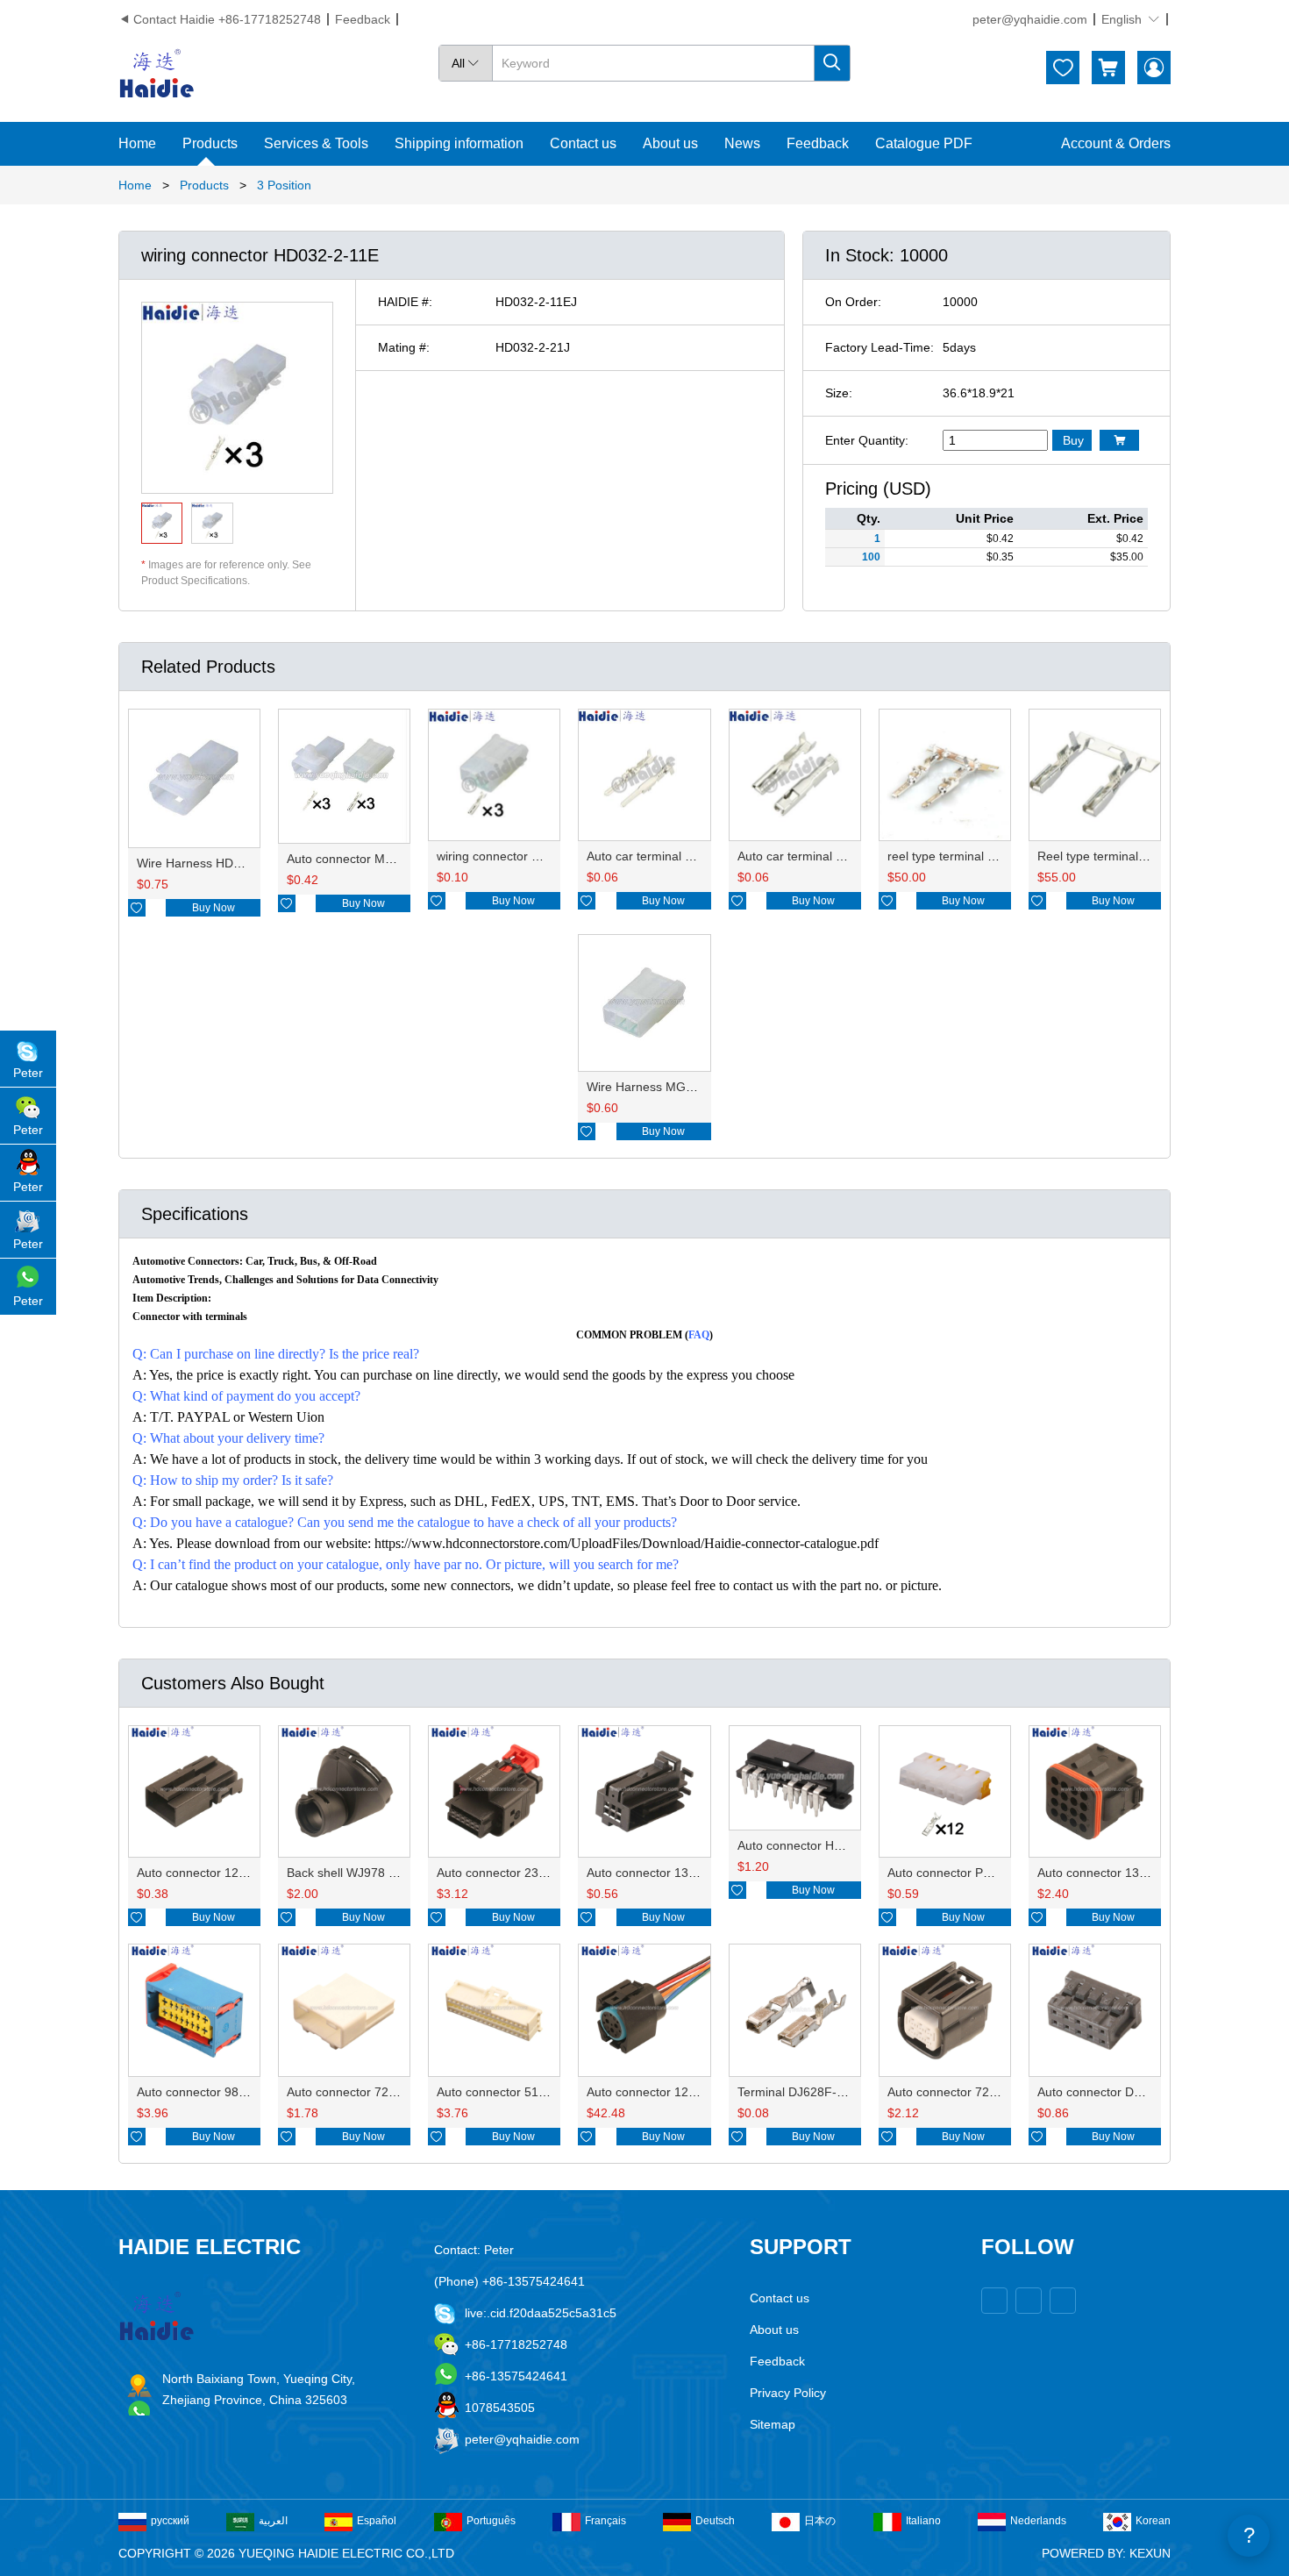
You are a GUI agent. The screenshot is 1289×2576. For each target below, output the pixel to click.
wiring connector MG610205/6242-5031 (547, 856)
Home (137, 143)
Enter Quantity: (867, 440)
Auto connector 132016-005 (1115, 1873)
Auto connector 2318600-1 (511, 1873)
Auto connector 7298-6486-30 (971, 2092)
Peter (28, 1073)
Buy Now (214, 908)
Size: (839, 393)
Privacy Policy (788, 2393)
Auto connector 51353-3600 (514, 2092)
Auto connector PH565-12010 (970, 1873)
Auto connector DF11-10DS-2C (1124, 2092)
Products (210, 143)
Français (605, 2521)
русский (170, 2521)
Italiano (923, 2521)
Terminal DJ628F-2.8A (800, 2092)
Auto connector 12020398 (209, 1873)
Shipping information (459, 143)
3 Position (284, 185)
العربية (273, 2521)
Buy (1073, 440)
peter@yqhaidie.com (1030, 19)
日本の (820, 2521)
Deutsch (715, 2521)
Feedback (363, 19)
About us (670, 143)
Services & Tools (316, 143)
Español (377, 2521)
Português (491, 2521)
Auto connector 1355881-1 (661, 1873)
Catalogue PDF (924, 143)
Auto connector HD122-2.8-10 (821, 1845)
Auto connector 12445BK (656, 2092)
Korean (1153, 2521)
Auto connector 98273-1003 (214, 2092)
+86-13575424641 (516, 2376)
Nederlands (1038, 2521)
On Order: (853, 302)
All (466, 63)
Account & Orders (1116, 143)
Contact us (583, 143)
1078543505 (500, 2408)
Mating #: (404, 347)
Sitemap (773, 2424)
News (742, 143)
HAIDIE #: (405, 302)
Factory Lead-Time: (880, 347)
